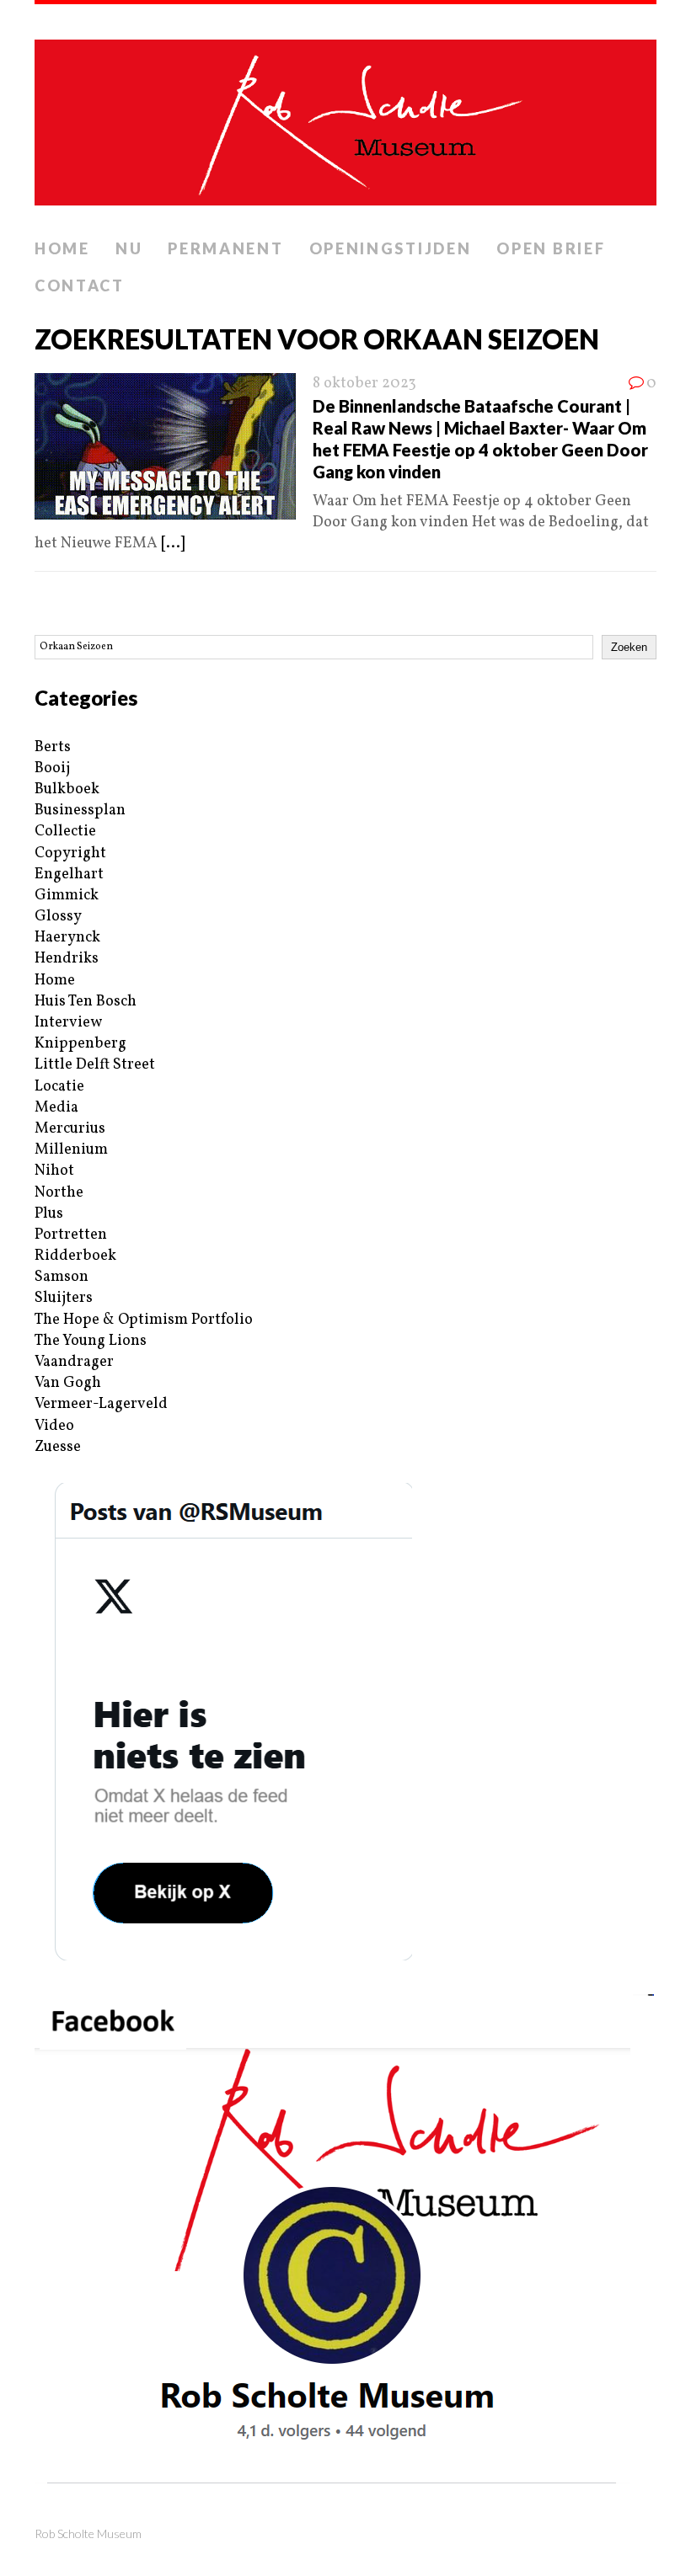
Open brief (551, 248)
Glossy (58, 917)
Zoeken (629, 647)
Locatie (59, 1087)
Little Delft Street (95, 1065)
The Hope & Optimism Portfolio (144, 1320)
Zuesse (58, 1447)
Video (54, 1426)
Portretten (71, 1235)
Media (56, 1108)
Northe (59, 1193)
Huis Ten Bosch (86, 1002)
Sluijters (64, 1298)
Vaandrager (74, 1362)
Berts (53, 747)
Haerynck (67, 938)
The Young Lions (91, 1341)
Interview (68, 1023)
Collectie (65, 832)
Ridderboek (75, 1256)
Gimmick (67, 896)
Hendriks (67, 959)
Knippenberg (80, 1044)
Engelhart (69, 875)
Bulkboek (67, 789)
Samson (62, 1277)
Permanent (225, 248)
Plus (49, 1214)
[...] (173, 544)
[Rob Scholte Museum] (345, 117)
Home (62, 248)
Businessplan (80, 811)
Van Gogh (68, 1383)
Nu (129, 248)
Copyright (70, 853)
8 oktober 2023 (364, 384)
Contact (80, 285)
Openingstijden (391, 248)
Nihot (54, 1171)
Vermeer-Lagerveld (101, 1404)
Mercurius (70, 1129)
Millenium (71, 1150)
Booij (52, 768)
